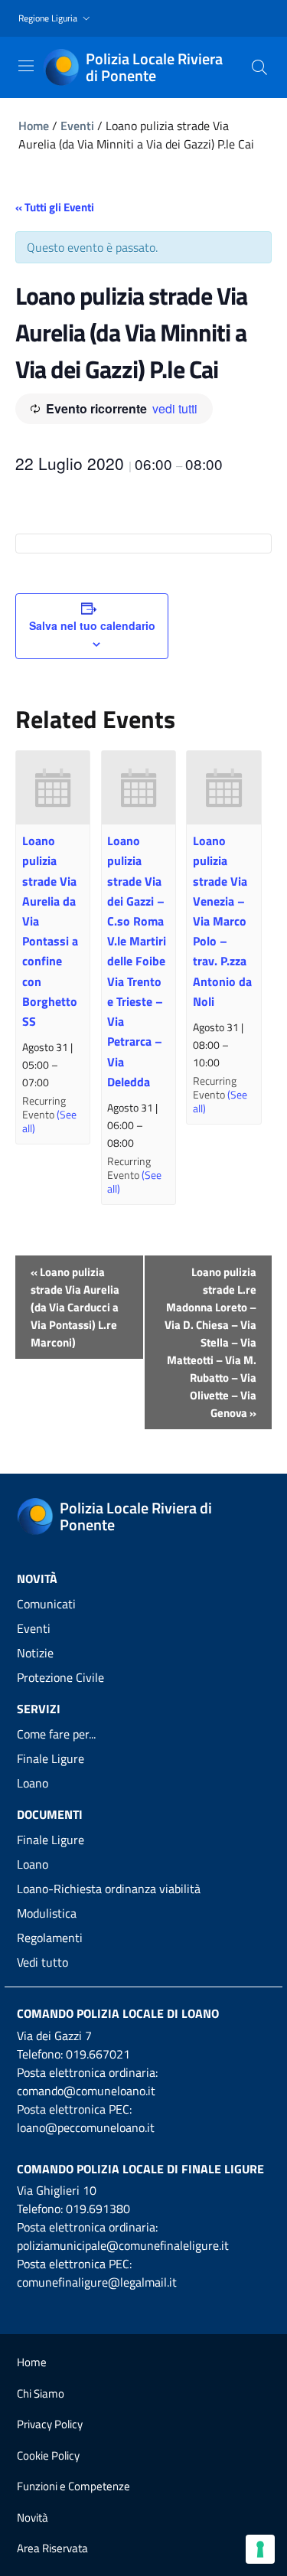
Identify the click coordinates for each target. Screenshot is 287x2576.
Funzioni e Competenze (73, 2486)
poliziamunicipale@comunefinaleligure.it (123, 2245)
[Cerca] (259, 67)
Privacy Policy (50, 2424)
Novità (33, 2517)
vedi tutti (175, 408)
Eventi (77, 126)
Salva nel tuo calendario (92, 625)
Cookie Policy (48, 2455)
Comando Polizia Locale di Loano (118, 2013)
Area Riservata (52, 2548)
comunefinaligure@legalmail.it (97, 2282)
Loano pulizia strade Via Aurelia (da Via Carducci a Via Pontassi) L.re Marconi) (75, 1307)
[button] (56, 19)
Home (34, 126)
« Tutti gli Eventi (55, 207)
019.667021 (98, 2054)
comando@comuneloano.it (86, 2091)
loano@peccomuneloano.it (86, 2127)
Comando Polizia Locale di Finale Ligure (140, 2169)
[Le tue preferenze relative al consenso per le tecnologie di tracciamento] (260, 2549)
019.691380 (98, 2209)
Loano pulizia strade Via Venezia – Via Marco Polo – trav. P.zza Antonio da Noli (222, 921)
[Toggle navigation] (26, 66)
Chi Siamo (41, 2393)
